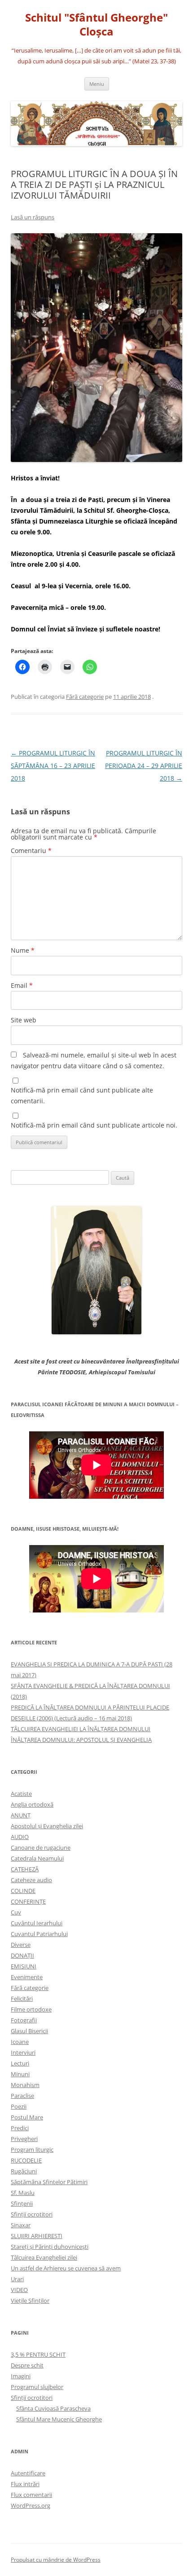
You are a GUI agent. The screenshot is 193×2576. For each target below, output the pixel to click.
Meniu (97, 84)
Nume (23, 950)
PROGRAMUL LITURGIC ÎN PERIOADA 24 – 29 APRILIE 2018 (144, 766)
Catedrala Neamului (37, 1858)
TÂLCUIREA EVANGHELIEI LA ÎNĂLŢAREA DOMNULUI (81, 1729)
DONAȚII (22, 1955)
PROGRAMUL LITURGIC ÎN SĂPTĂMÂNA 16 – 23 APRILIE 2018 (53, 766)
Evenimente (27, 1977)
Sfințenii (22, 2203)
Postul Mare (27, 2117)
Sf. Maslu (23, 2193)
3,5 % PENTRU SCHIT (38, 2354)
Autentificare (28, 2473)
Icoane (20, 2042)
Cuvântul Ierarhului (37, 1923)
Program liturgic (32, 2150)
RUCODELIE (26, 2160)
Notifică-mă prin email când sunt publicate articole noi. (94, 1125)
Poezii (19, 2106)
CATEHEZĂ (25, 1869)
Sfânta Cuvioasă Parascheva (53, 2408)
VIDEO (19, 2290)
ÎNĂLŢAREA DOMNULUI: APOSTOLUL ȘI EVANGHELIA (81, 1740)
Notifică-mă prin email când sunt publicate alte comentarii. (82, 1095)
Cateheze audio (31, 1880)
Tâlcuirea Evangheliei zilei (44, 2257)
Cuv (16, 1912)
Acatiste (21, 1794)
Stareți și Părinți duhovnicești (50, 2247)
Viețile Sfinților (30, 2301)
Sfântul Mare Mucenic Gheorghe (59, 2419)
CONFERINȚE (28, 1901)
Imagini (21, 2376)
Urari (17, 2279)
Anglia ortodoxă (32, 1804)
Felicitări (22, 1999)
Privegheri (24, 2139)
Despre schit (27, 2365)
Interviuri (23, 2052)
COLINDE (23, 1891)
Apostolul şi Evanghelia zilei (47, 1826)
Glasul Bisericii (29, 2031)
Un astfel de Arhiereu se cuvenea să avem (66, 2268)
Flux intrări (25, 2484)
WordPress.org (31, 2505)
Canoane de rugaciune (41, 1848)
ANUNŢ (21, 1815)
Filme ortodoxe (31, 2009)
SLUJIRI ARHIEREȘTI (37, 2236)
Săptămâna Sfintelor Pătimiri (49, 2182)
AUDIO (20, 1837)
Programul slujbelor (37, 2387)
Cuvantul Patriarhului (39, 1934)
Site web (24, 1020)
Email (22, 985)
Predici (20, 2128)
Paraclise (22, 2096)
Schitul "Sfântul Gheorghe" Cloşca (96, 25)
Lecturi (20, 2063)
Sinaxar (21, 2225)
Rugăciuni (24, 2171)
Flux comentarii (31, 2495)
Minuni (20, 2074)
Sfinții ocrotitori (32, 2214)
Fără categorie (85, 697)
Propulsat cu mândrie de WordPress (56, 2560)
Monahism (25, 2085)
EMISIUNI (24, 1966)
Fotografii (24, 2020)
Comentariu (31, 851)
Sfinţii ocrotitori (32, 2398)
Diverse (21, 1945)
